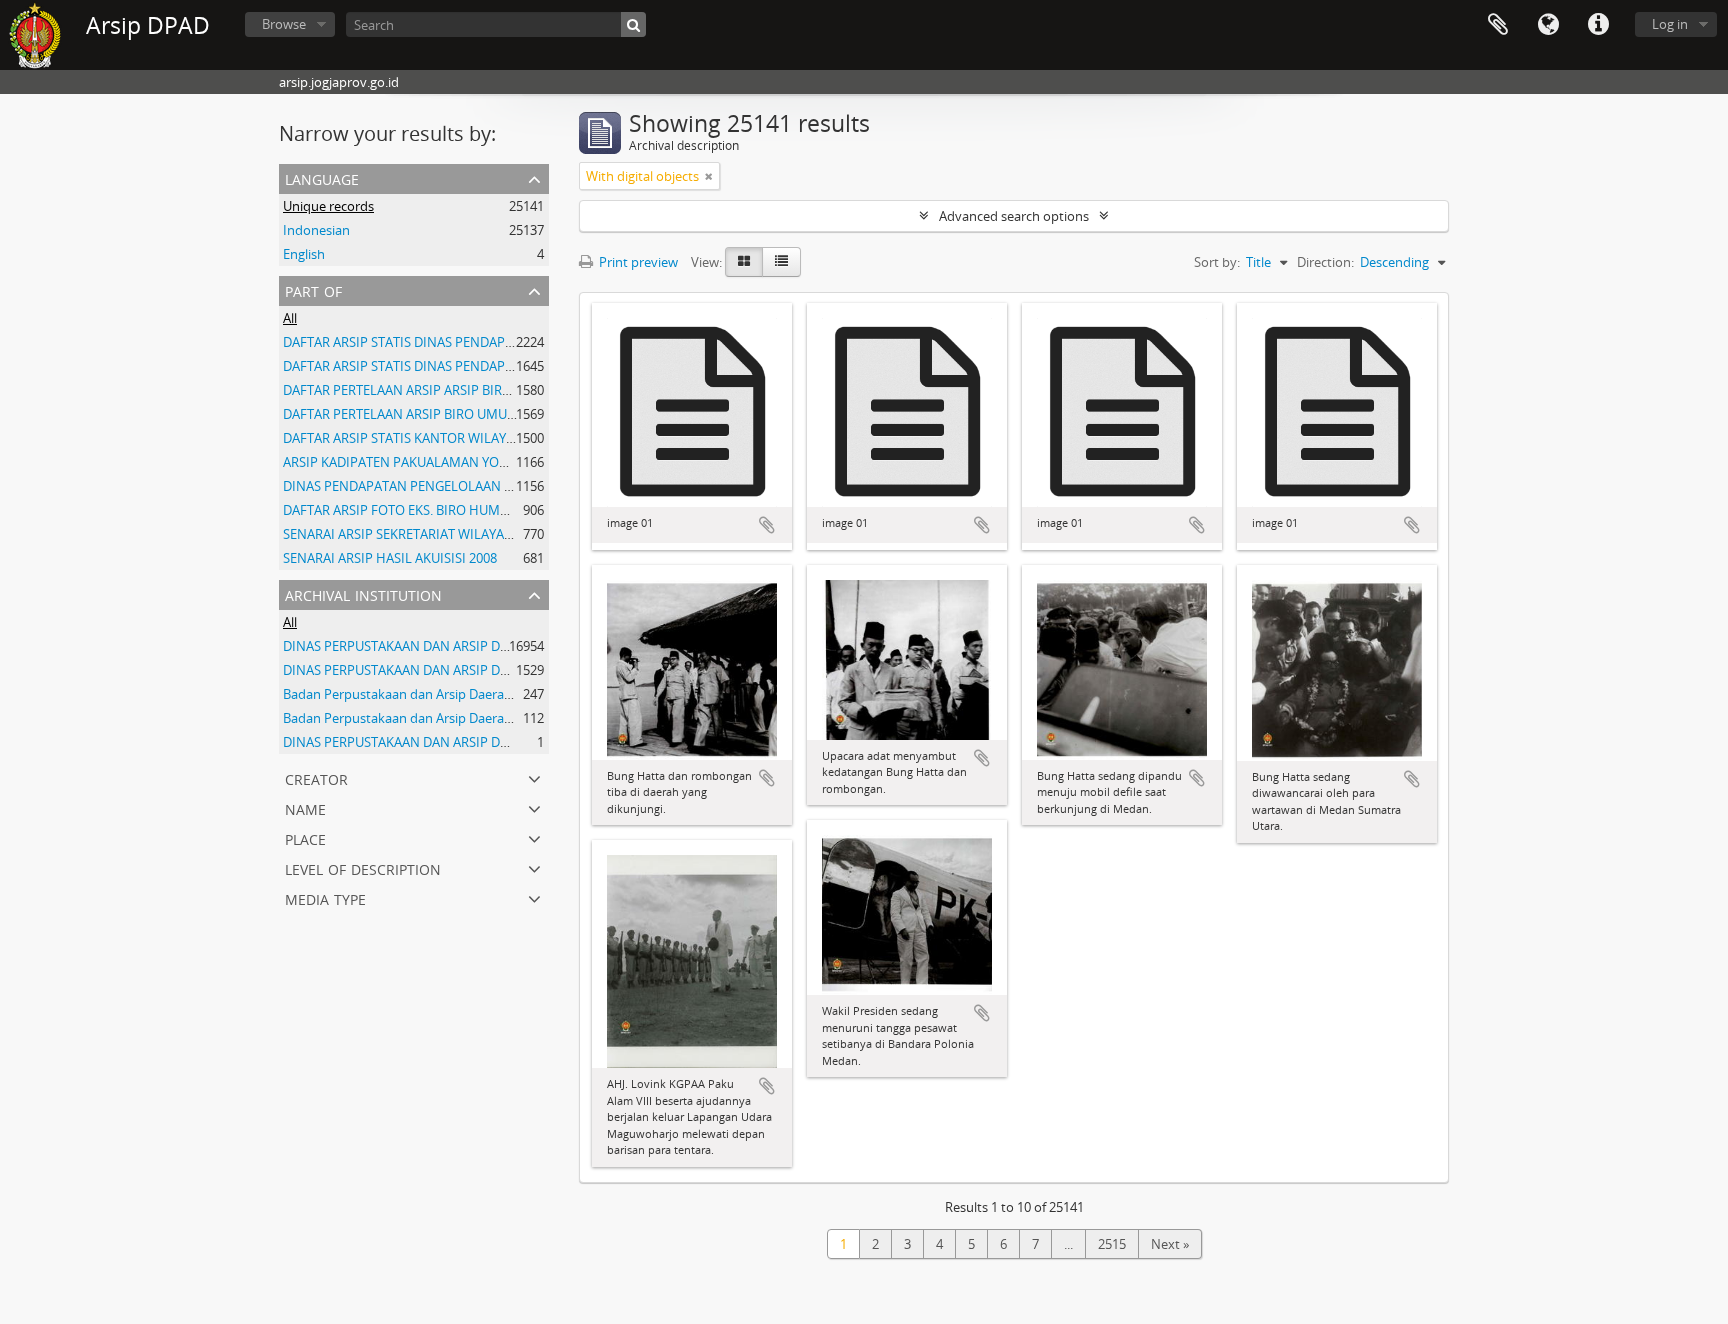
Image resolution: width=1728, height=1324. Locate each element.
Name (305, 807)
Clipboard (1498, 25)
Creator (316, 777)
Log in (1670, 24)
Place (305, 837)
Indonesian (316, 230)
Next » (1170, 1244)
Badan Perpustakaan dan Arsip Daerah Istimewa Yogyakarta (461, 694)
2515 (1112, 1244)
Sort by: (1217, 262)
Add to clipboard (767, 525)
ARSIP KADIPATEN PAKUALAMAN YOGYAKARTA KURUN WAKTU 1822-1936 (501, 462)
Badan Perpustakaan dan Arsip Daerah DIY (409, 718)
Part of (313, 289)
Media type (325, 897)
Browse (284, 24)
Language (1548, 25)
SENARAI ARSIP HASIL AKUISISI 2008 (390, 558)
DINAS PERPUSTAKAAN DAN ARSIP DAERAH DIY (423, 646)
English (304, 254)
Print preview (637, 262)
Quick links (1598, 25)
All (290, 318)
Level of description (363, 867)
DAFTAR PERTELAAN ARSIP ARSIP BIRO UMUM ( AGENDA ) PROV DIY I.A (493, 390)
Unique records (328, 206)
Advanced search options (1014, 216)
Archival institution (363, 593)
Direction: (1325, 262)
